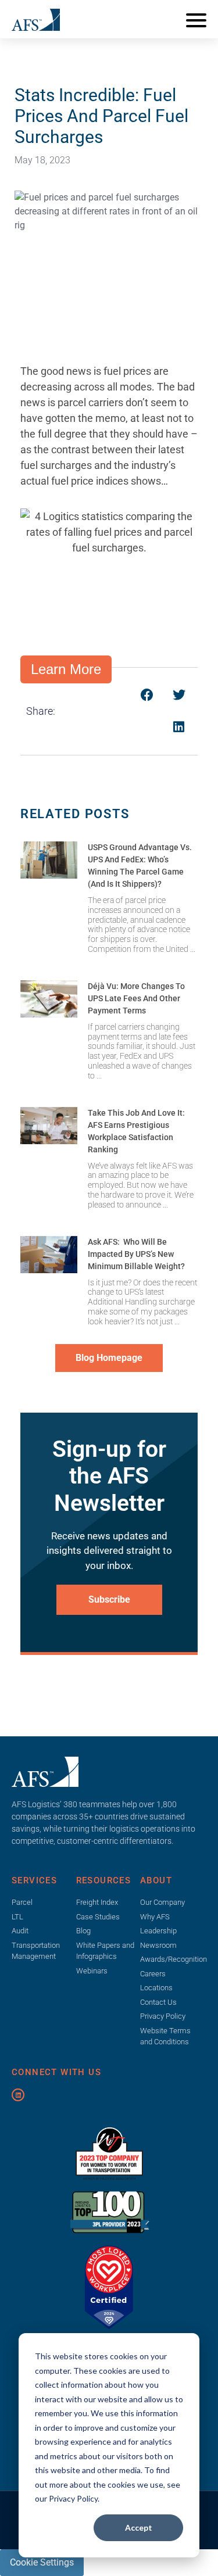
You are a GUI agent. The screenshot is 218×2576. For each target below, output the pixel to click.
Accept (139, 2527)
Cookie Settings (42, 2562)
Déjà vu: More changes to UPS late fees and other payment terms (136, 998)
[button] (147, 695)
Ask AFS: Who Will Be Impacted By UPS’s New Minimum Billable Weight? (136, 1254)
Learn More (66, 669)
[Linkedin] (18, 2095)
